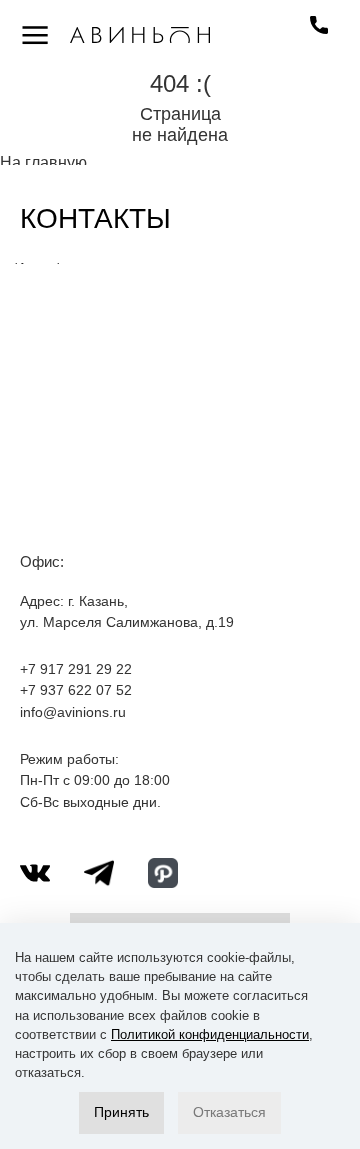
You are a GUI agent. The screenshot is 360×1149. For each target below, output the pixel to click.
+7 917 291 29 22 (76, 669)
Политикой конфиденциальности (210, 1034)
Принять (121, 1112)
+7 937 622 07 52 (76, 690)
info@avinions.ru (73, 712)
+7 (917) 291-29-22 (319, 25)
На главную (43, 162)
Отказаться (229, 1112)
